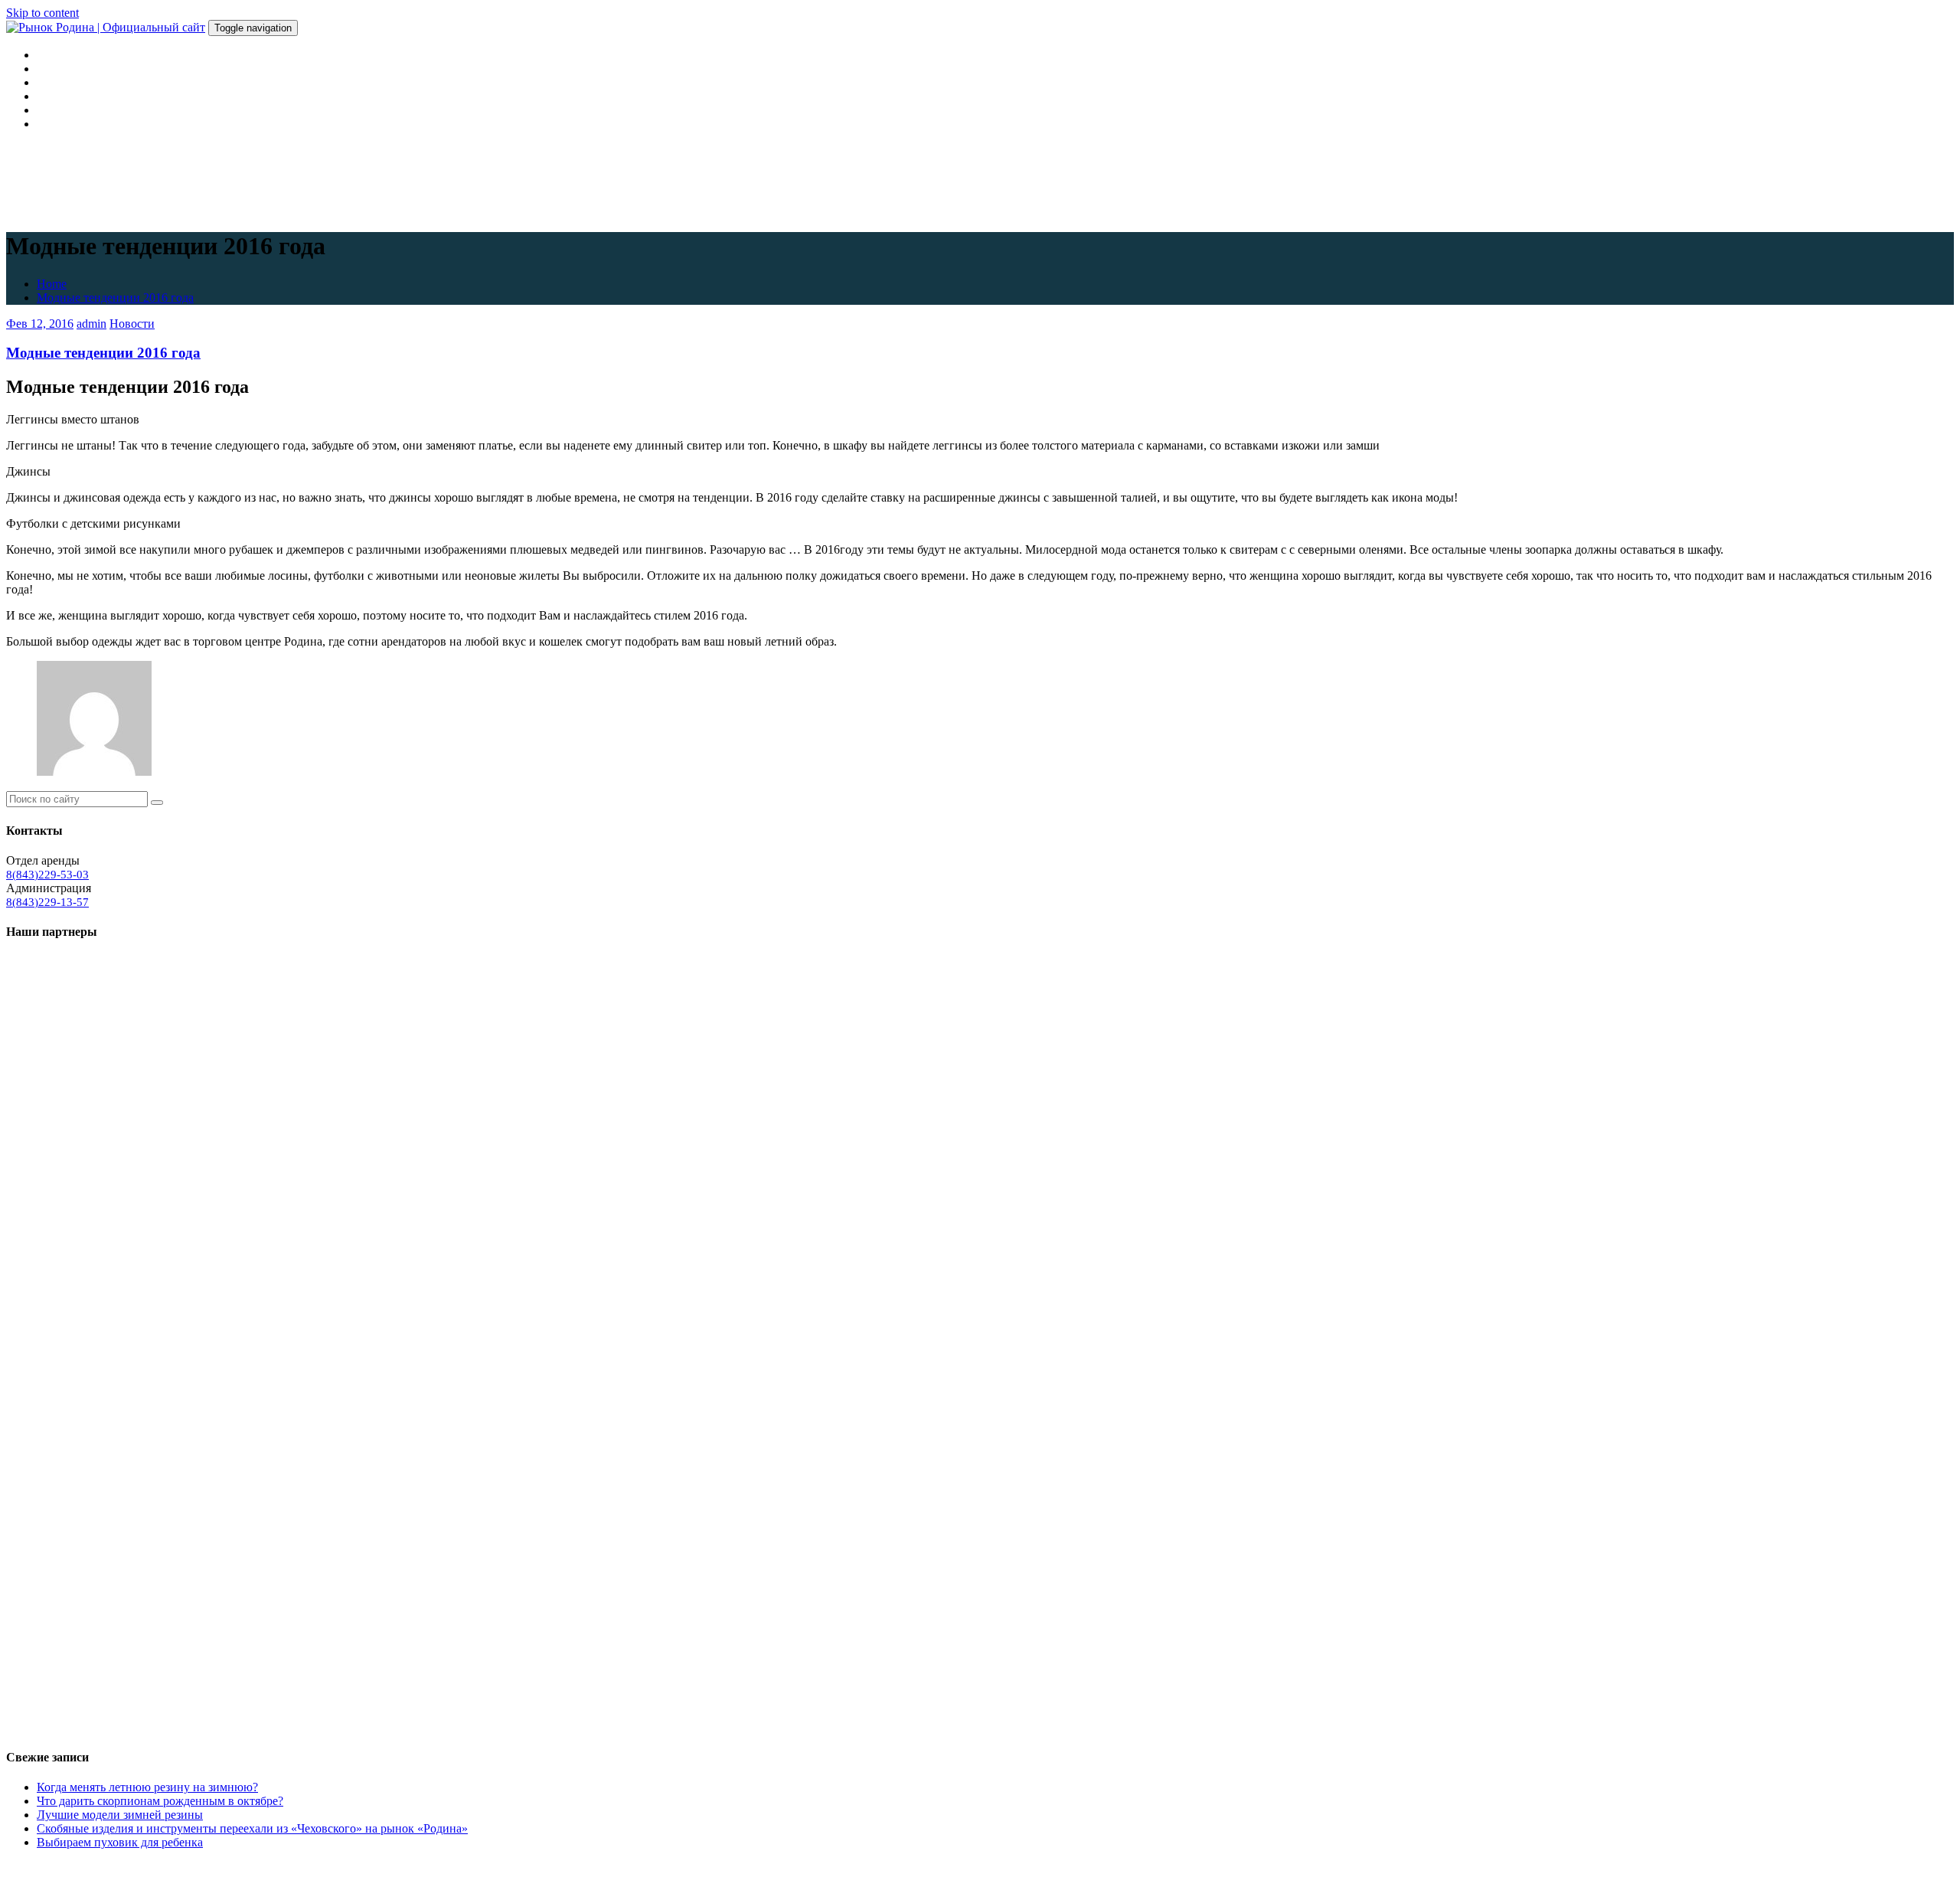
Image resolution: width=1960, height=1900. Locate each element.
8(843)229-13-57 (47, 902)
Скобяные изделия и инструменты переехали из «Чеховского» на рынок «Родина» (252, 1828)
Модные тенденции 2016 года (115, 298)
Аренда (56, 69)
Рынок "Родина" (54, 1869)
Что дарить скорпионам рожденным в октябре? (160, 1801)
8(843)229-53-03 (47, 875)
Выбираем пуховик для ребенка (120, 1842)
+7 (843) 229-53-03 (403, 1869)
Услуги (55, 82)
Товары (56, 96)
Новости (132, 324)
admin (91, 324)
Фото (51, 110)
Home (52, 284)
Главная (57, 55)
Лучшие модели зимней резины (120, 1815)
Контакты (62, 124)
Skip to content (42, 13)
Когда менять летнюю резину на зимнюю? (147, 1787)
